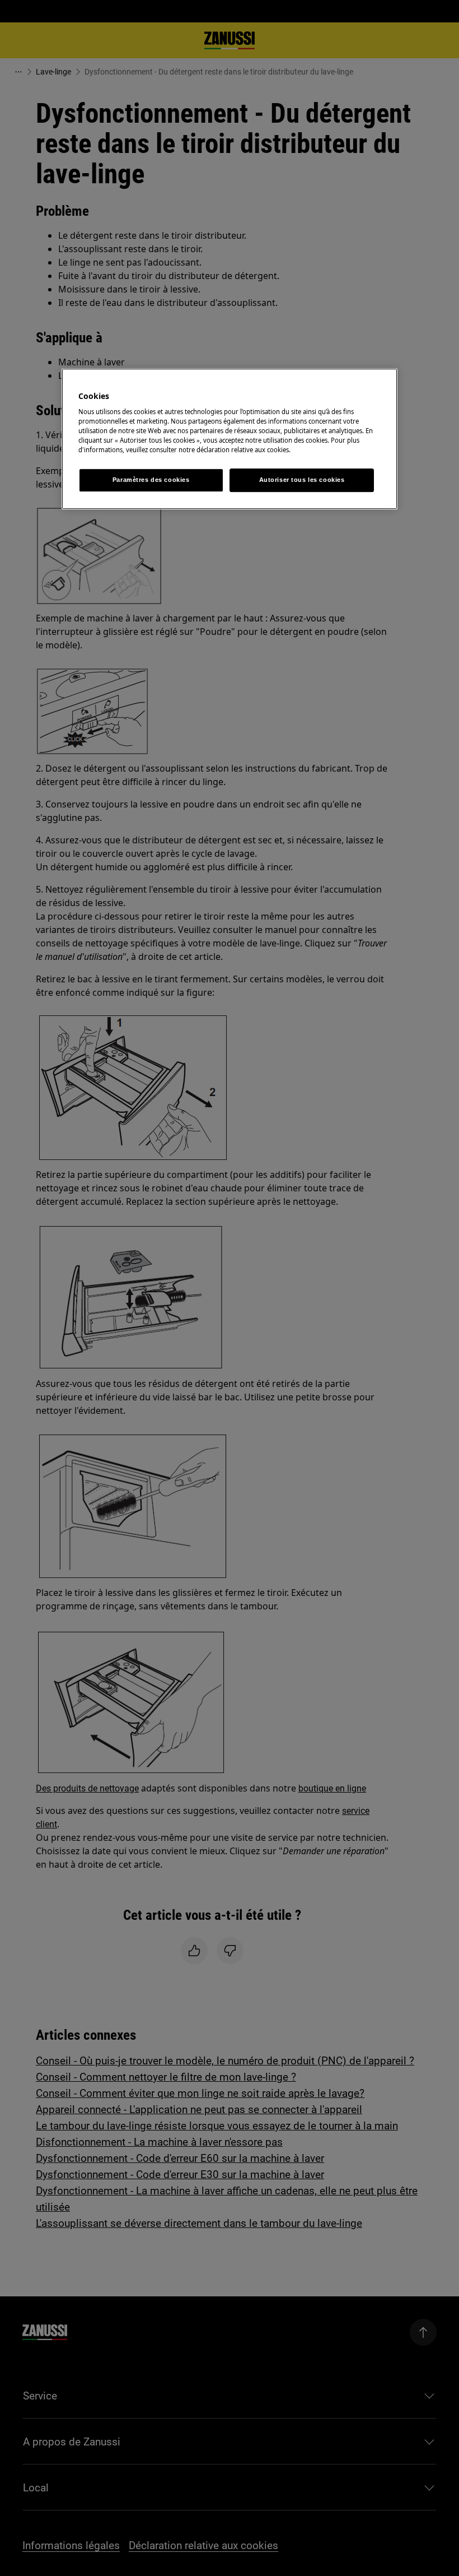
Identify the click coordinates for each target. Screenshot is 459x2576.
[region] (230, 439)
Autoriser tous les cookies (302, 480)
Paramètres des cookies (151, 480)
